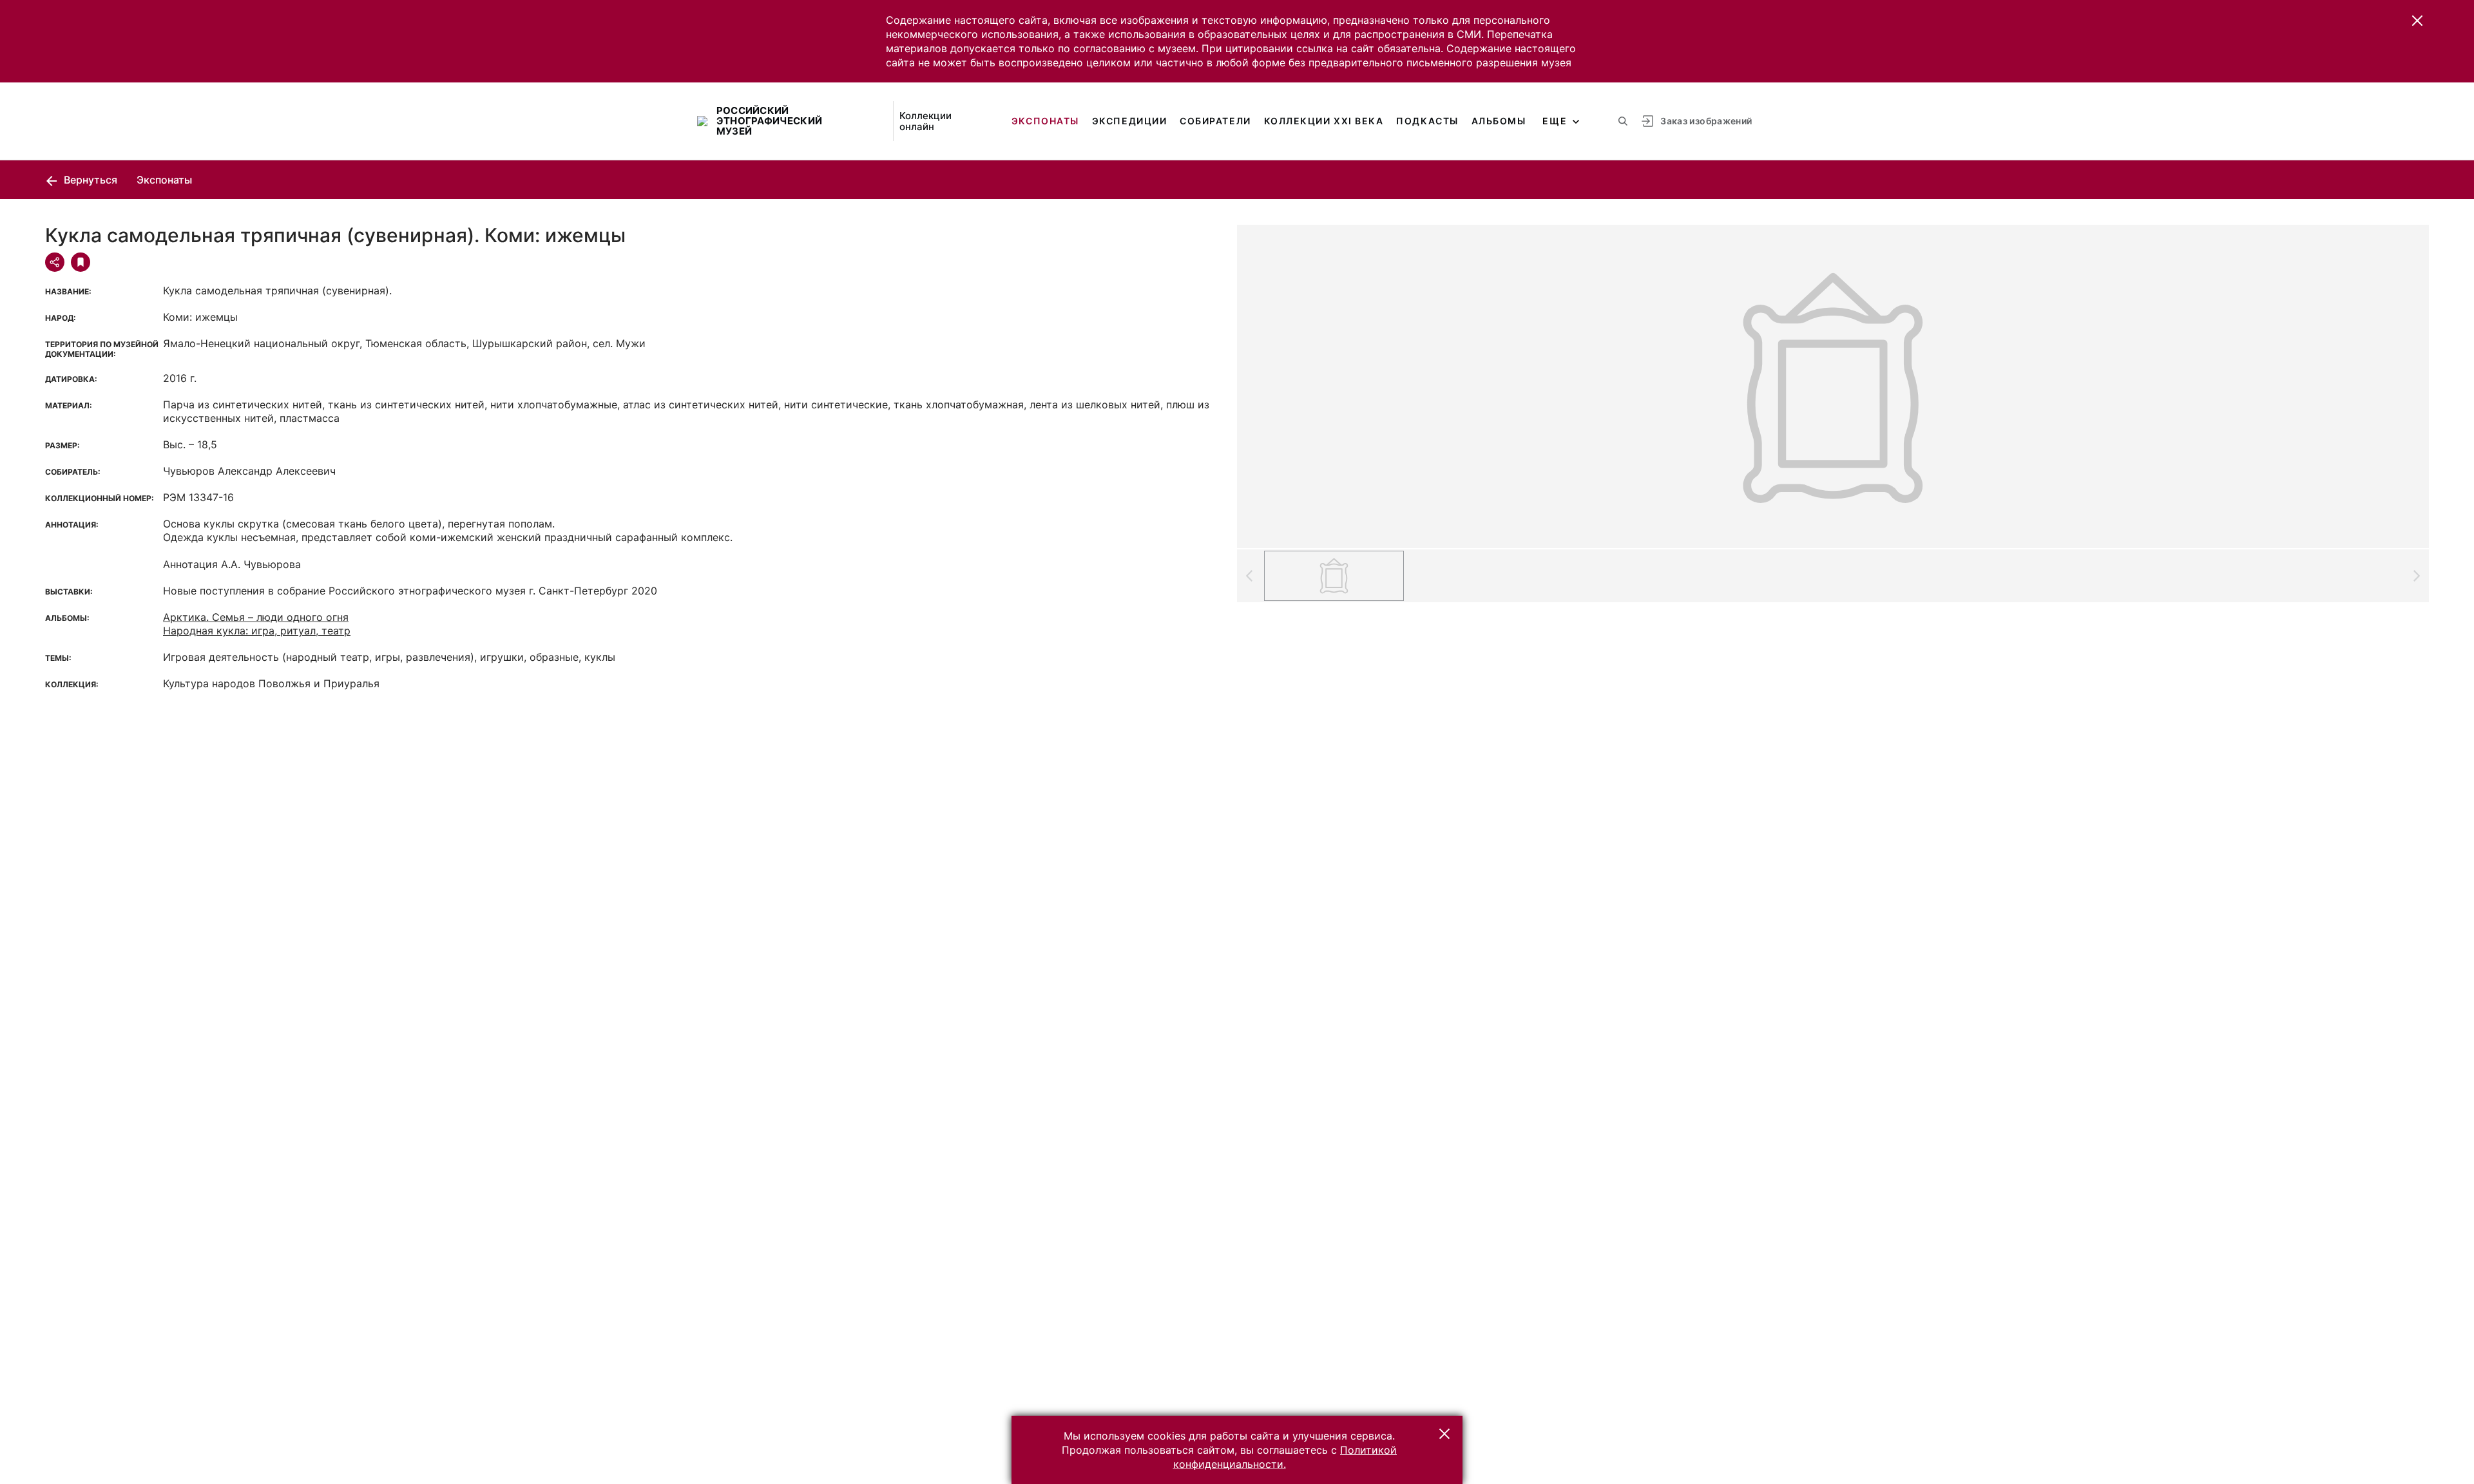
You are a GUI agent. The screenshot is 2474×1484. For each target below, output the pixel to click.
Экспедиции (1129, 121)
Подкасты (1427, 121)
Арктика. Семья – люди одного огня (256, 617)
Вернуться (89, 180)
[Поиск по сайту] (1623, 121)
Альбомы (1499, 121)
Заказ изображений (1706, 121)
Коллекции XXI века (1324, 121)
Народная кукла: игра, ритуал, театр (257, 631)
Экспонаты (1045, 121)
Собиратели (1215, 121)
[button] (2417, 21)
